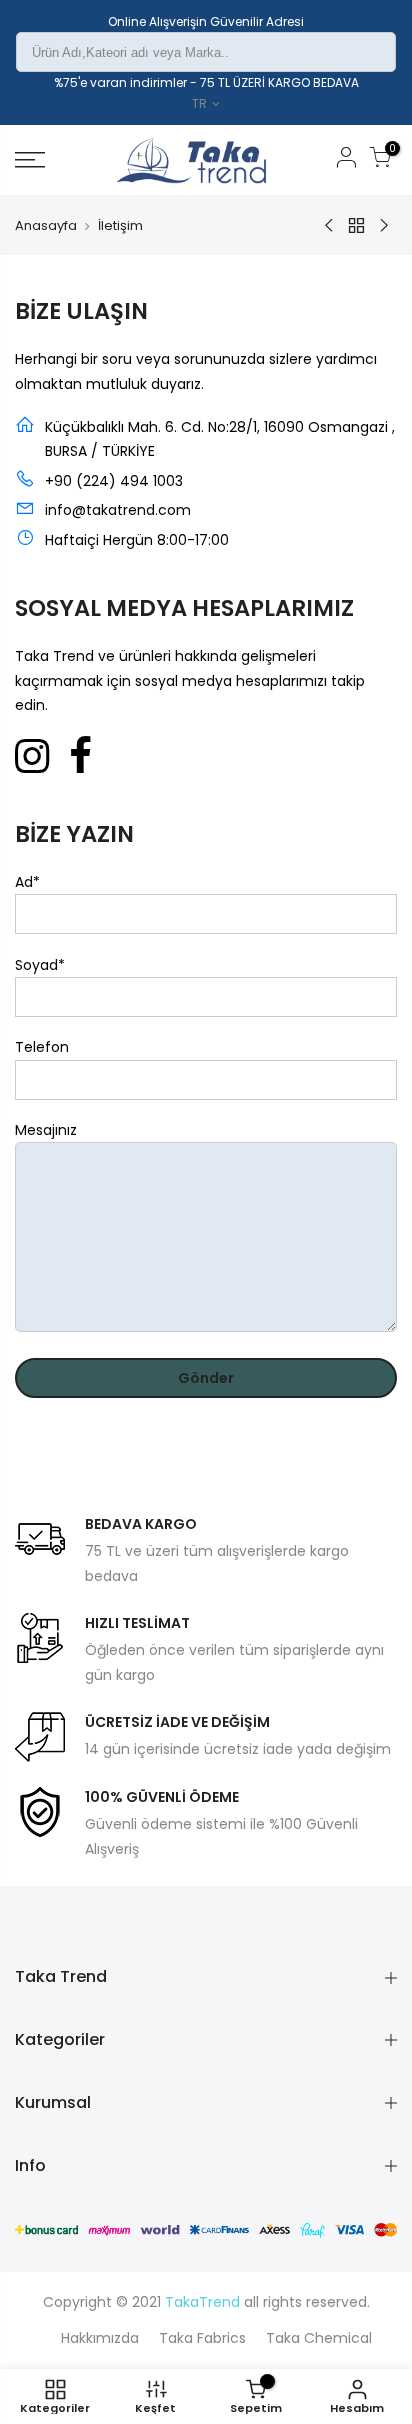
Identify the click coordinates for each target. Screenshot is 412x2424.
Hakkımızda (100, 2338)
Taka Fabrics (202, 2338)
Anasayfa (46, 225)
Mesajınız (46, 1130)
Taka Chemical (319, 2338)
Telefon (42, 1047)
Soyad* (40, 965)
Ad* (27, 882)
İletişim (120, 225)
